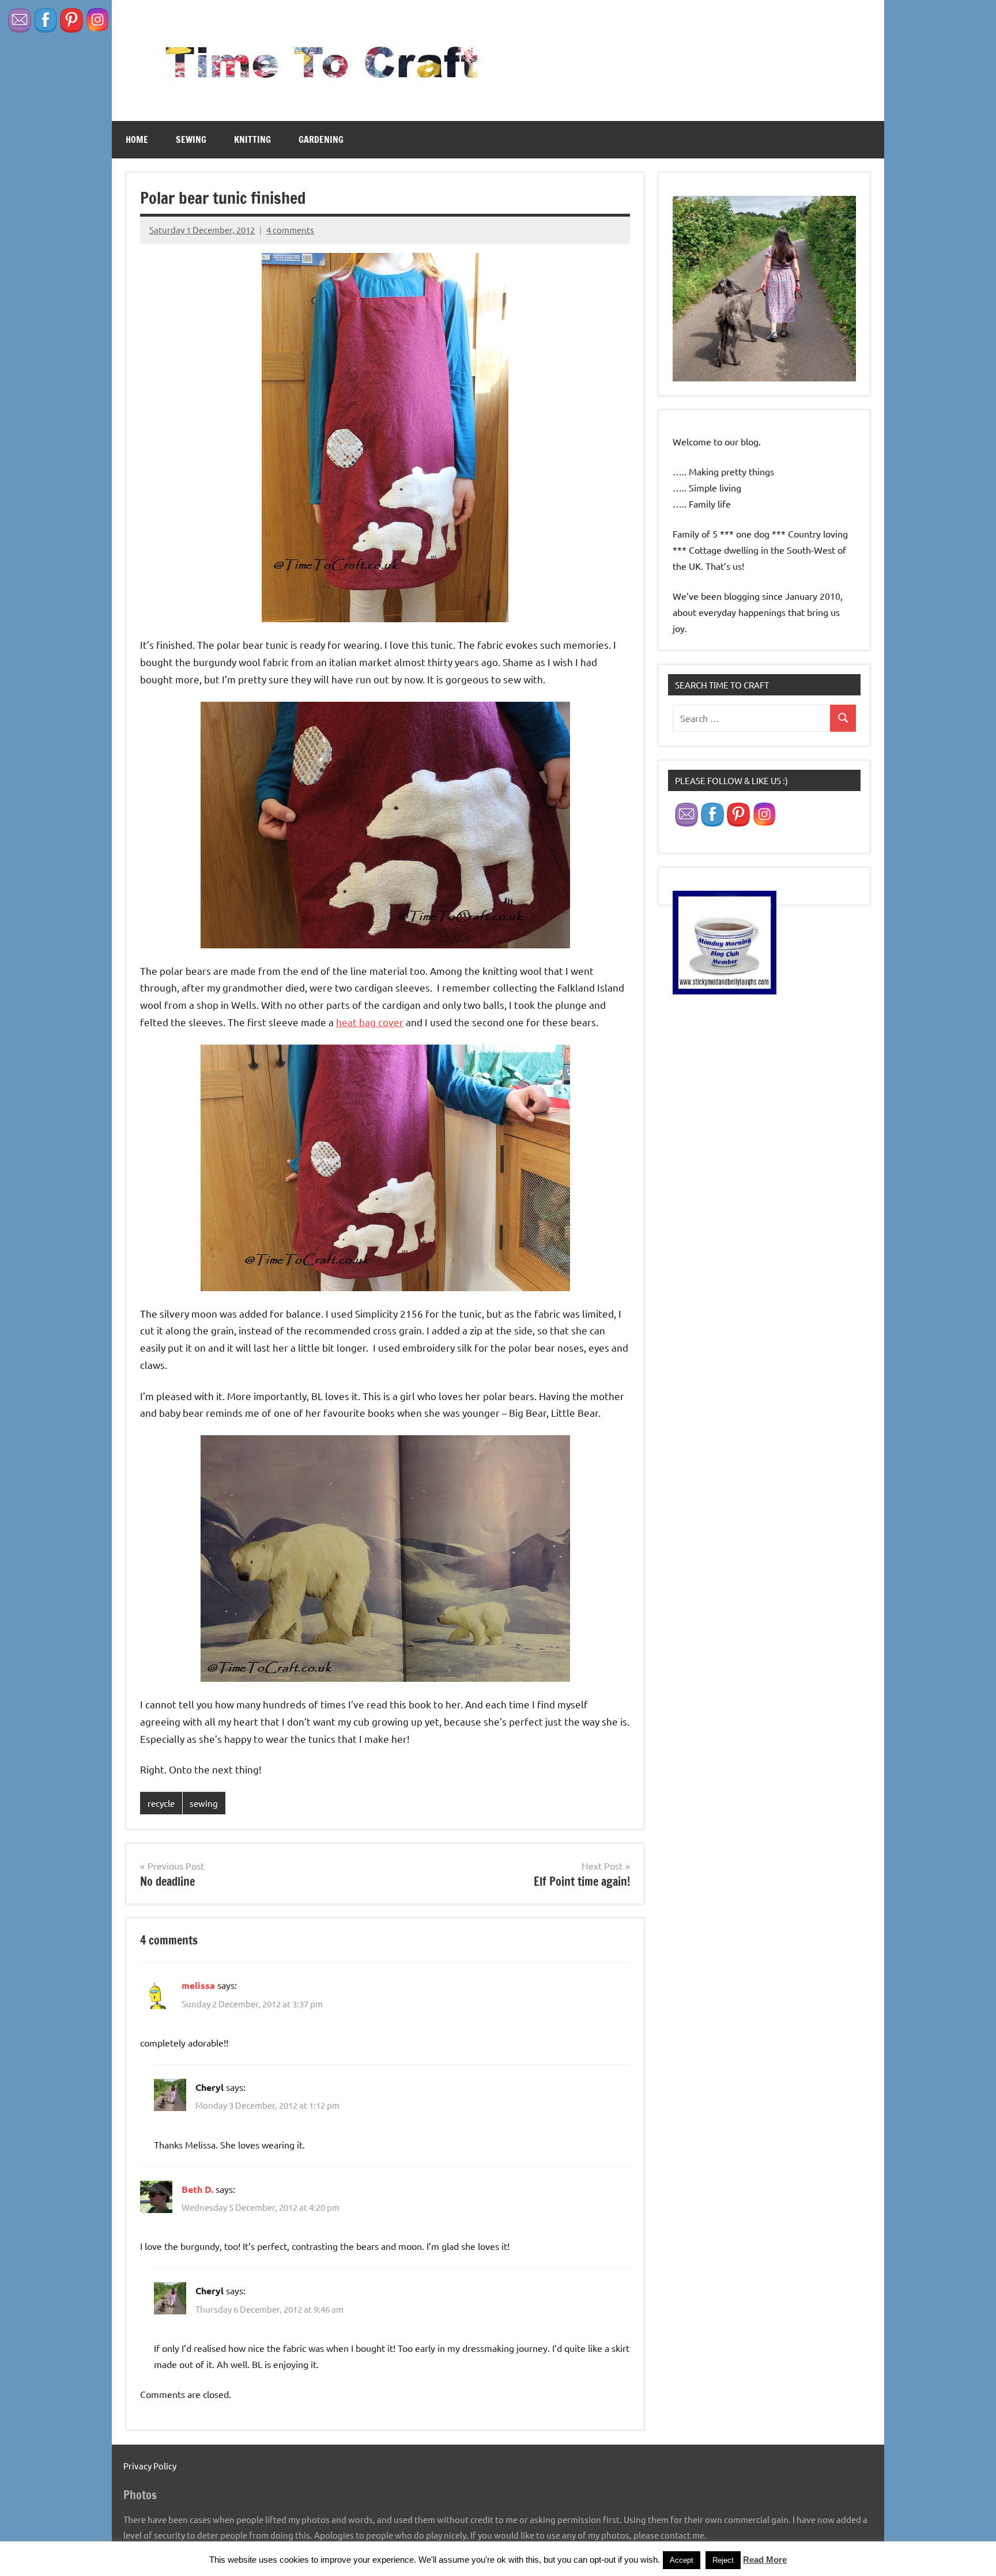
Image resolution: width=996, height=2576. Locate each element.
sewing (191, 139)
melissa (198, 1985)
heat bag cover (370, 1022)
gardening (321, 139)
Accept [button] (682, 2560)
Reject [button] (723, 2560)
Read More (765, 2560)
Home (137, 139)
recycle (161, 1803)
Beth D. (197, 2189)
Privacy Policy (150, 2466)
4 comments (290, 230)
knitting (252, 139)
